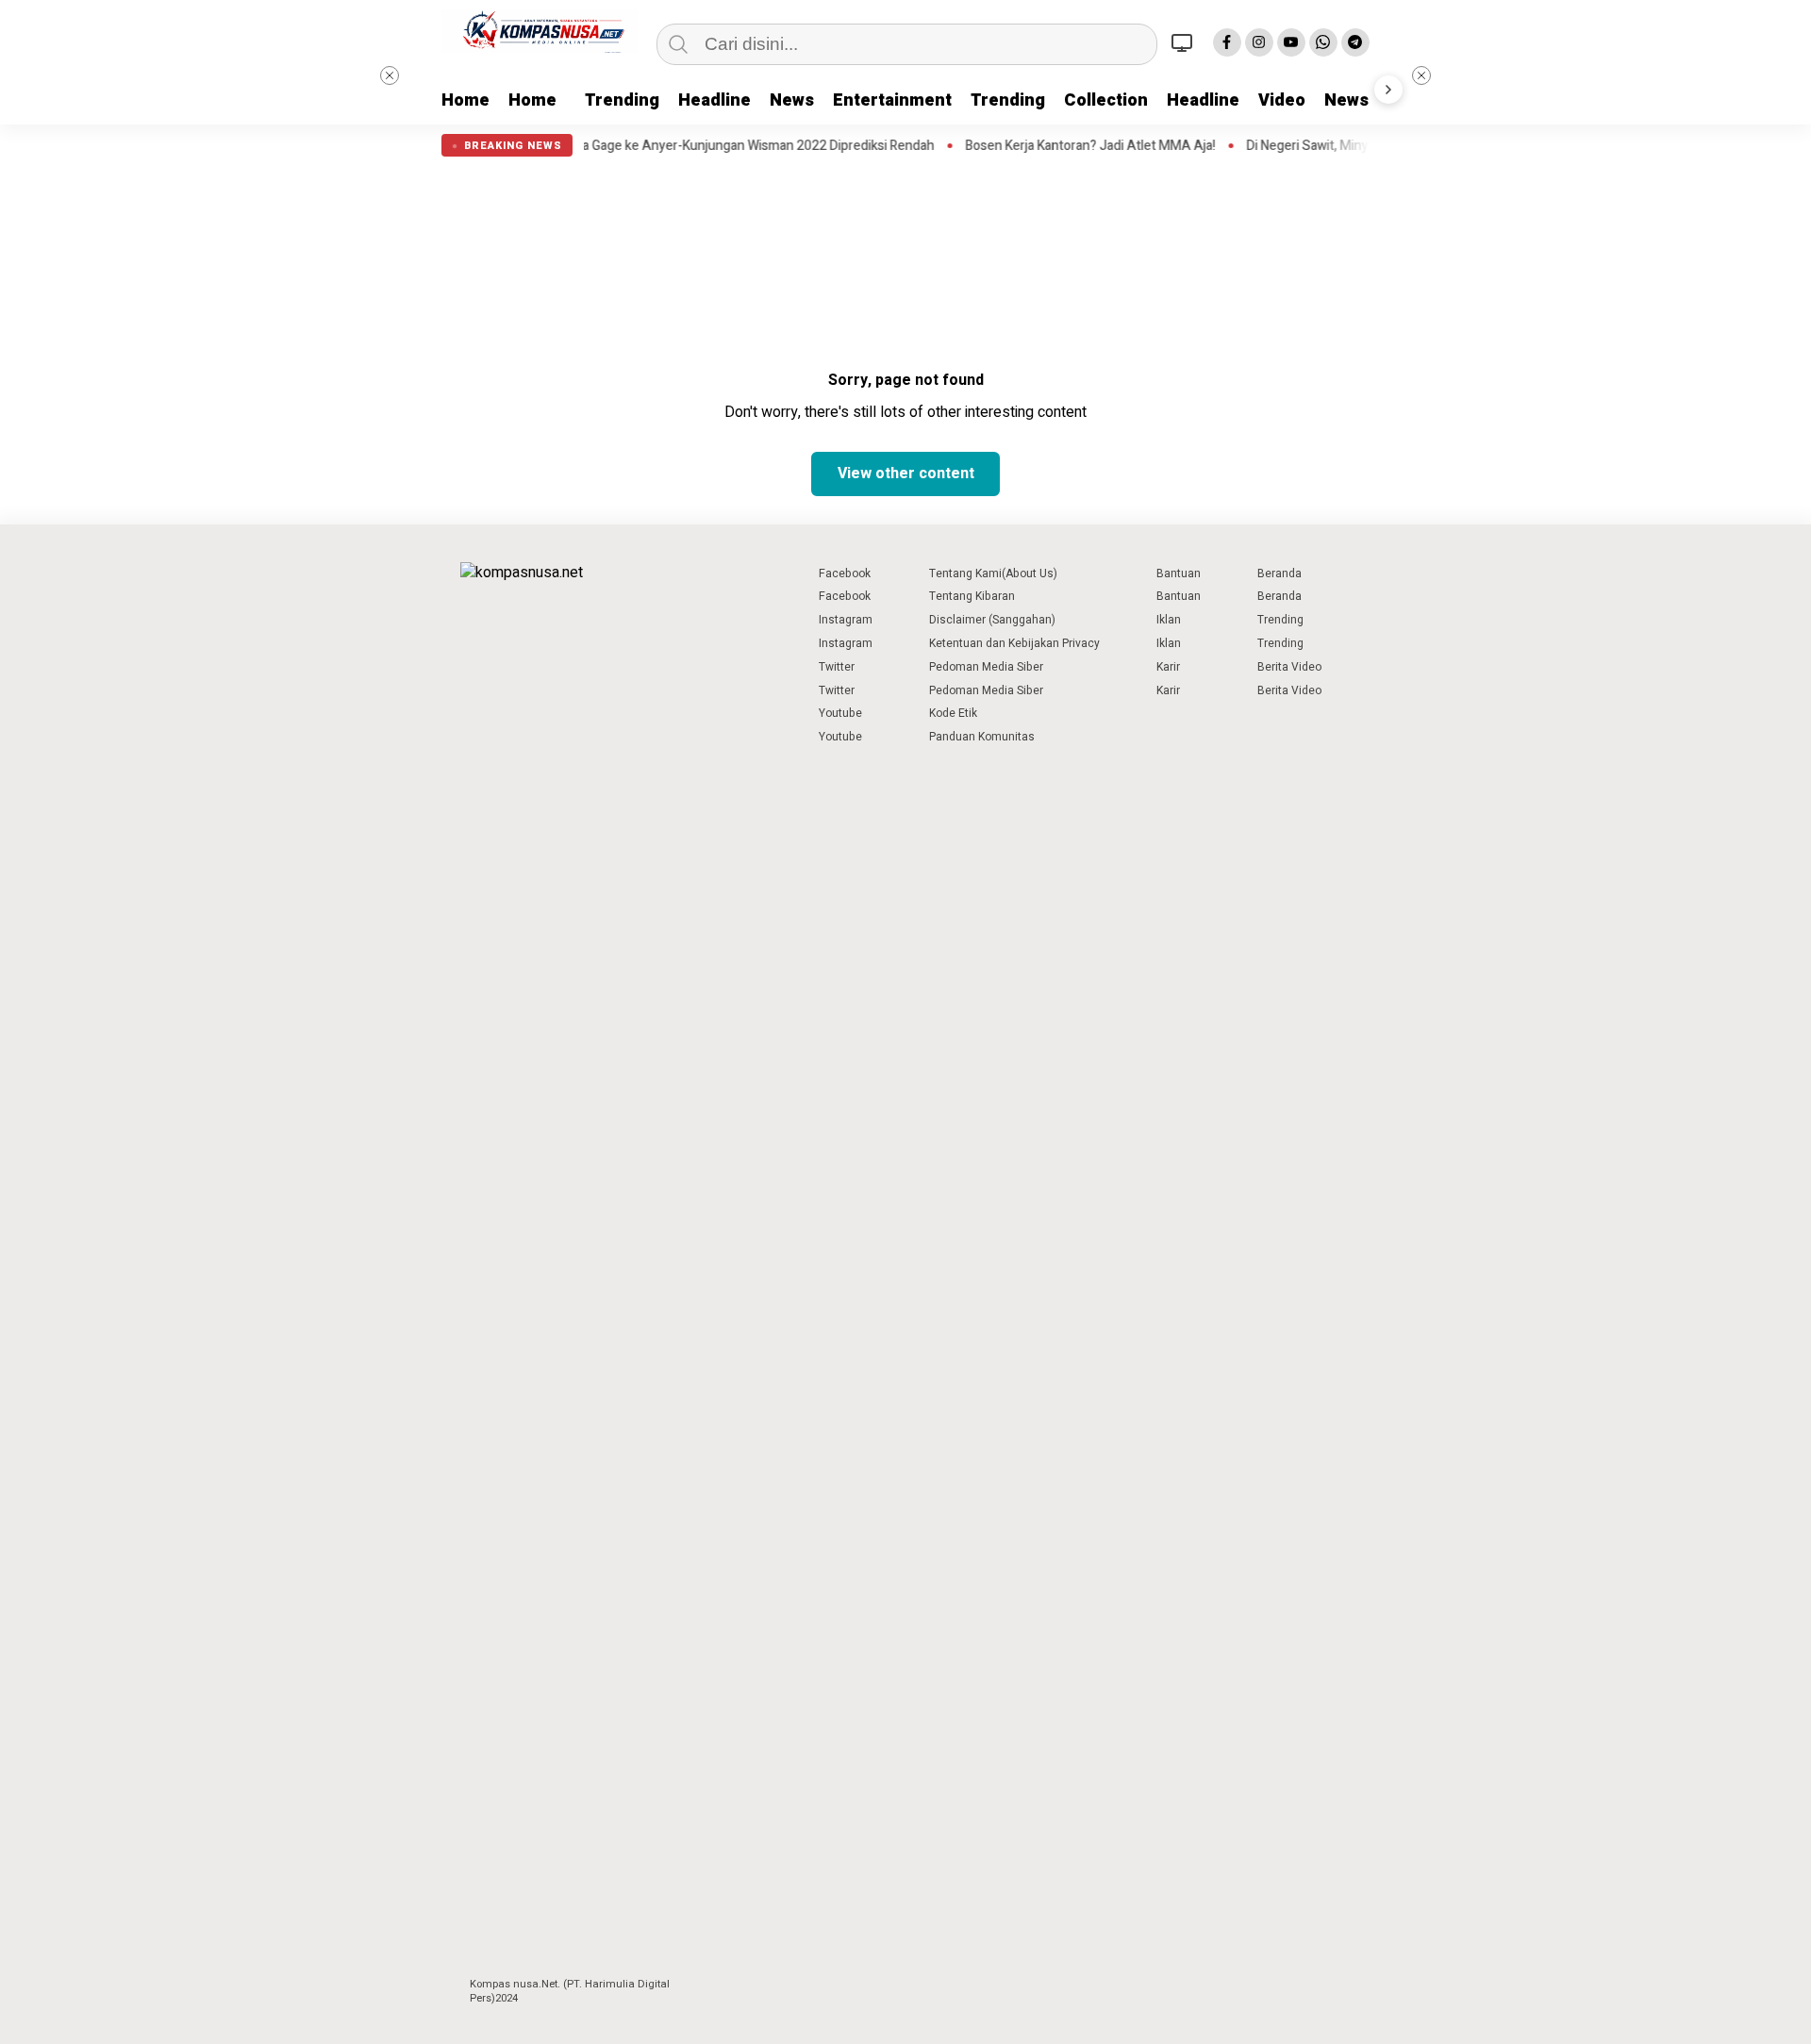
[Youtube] (1291, 42)
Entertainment (892, 100)
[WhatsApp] (1323, 42)
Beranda (1279, 573)
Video (1282, 100)
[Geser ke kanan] (1388, 90)
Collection (1106, 100)
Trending (622, 100)
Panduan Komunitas (982, 737)
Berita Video (1289, 667)
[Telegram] (1355, 42)
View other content (906, 474)
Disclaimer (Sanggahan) (992, 620)
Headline (714, 100)
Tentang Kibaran (972, 596)
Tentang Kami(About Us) (993, 573)
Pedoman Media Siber (986, 667)
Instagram (846, 620)
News (792, 100)
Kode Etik (953, 713)
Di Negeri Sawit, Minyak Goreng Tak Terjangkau (1339, 146)
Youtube (840, 713)
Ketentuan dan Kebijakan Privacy (1014, 643)
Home (465, 100)
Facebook (845, 573)
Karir (1168, 667)
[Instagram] (1259, 42)
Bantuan (1179, 573)
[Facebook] (1227, 42)
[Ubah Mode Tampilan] (1185, 42)
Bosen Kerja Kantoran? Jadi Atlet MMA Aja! (1047, 146)
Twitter (837, 667)
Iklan (1169, 620)
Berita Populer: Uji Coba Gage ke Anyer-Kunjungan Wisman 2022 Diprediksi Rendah (650, 146)
